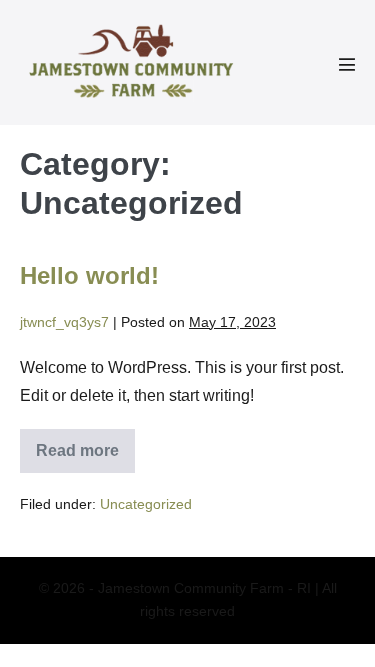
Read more (80, 457)
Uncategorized (146, 504)
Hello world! (89, 275)
